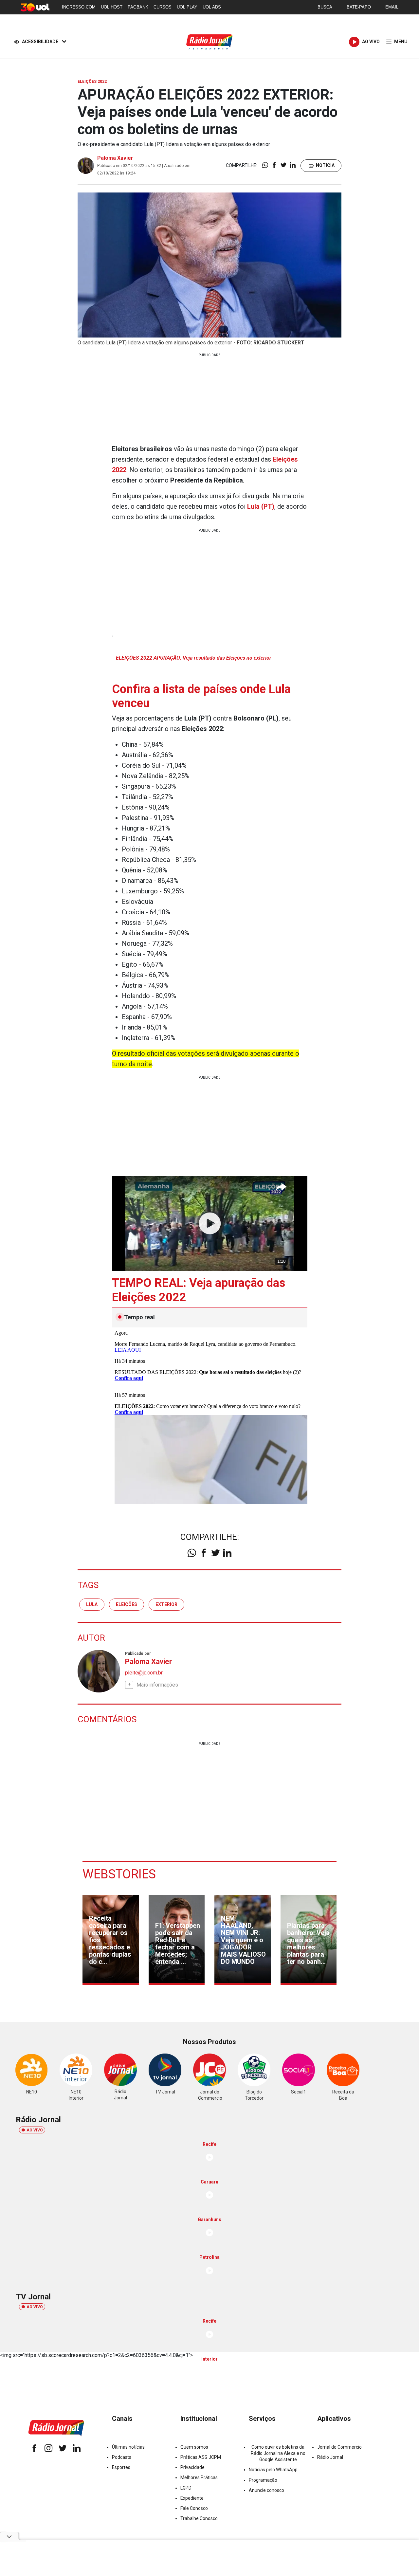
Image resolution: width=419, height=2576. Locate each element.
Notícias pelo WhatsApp (273, 2470)
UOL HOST (112, 7)
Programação (263, 2480)
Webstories (119, 1874)
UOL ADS (212, 7)
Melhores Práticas (199, 2477)
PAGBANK (138, 7)
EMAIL (392, 7)
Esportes (121, 2467)
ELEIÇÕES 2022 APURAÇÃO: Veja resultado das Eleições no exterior (194, 658)
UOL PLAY (187, 7)
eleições (127, 1604)
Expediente (192, 2498)
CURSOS (163, 7)
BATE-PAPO (359, 7)
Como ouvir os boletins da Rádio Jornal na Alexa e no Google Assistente (278, 2453)
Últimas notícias (128, 2447)
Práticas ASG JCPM (201, 2457)
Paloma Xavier (115, 158)
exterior (166, 1604)
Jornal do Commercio (339, 2447)
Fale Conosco (194, 2508)
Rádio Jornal (330, 2457)
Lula (92, 1604)
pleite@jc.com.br (144, 1673)
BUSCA (325, 7)
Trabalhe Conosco (199, 2518)
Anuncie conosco (266, 2490)
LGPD (186, 2488)
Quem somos (194, 2447)
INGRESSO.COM (79, 7)
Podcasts (122, 2457)
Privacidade (192, 2467)
